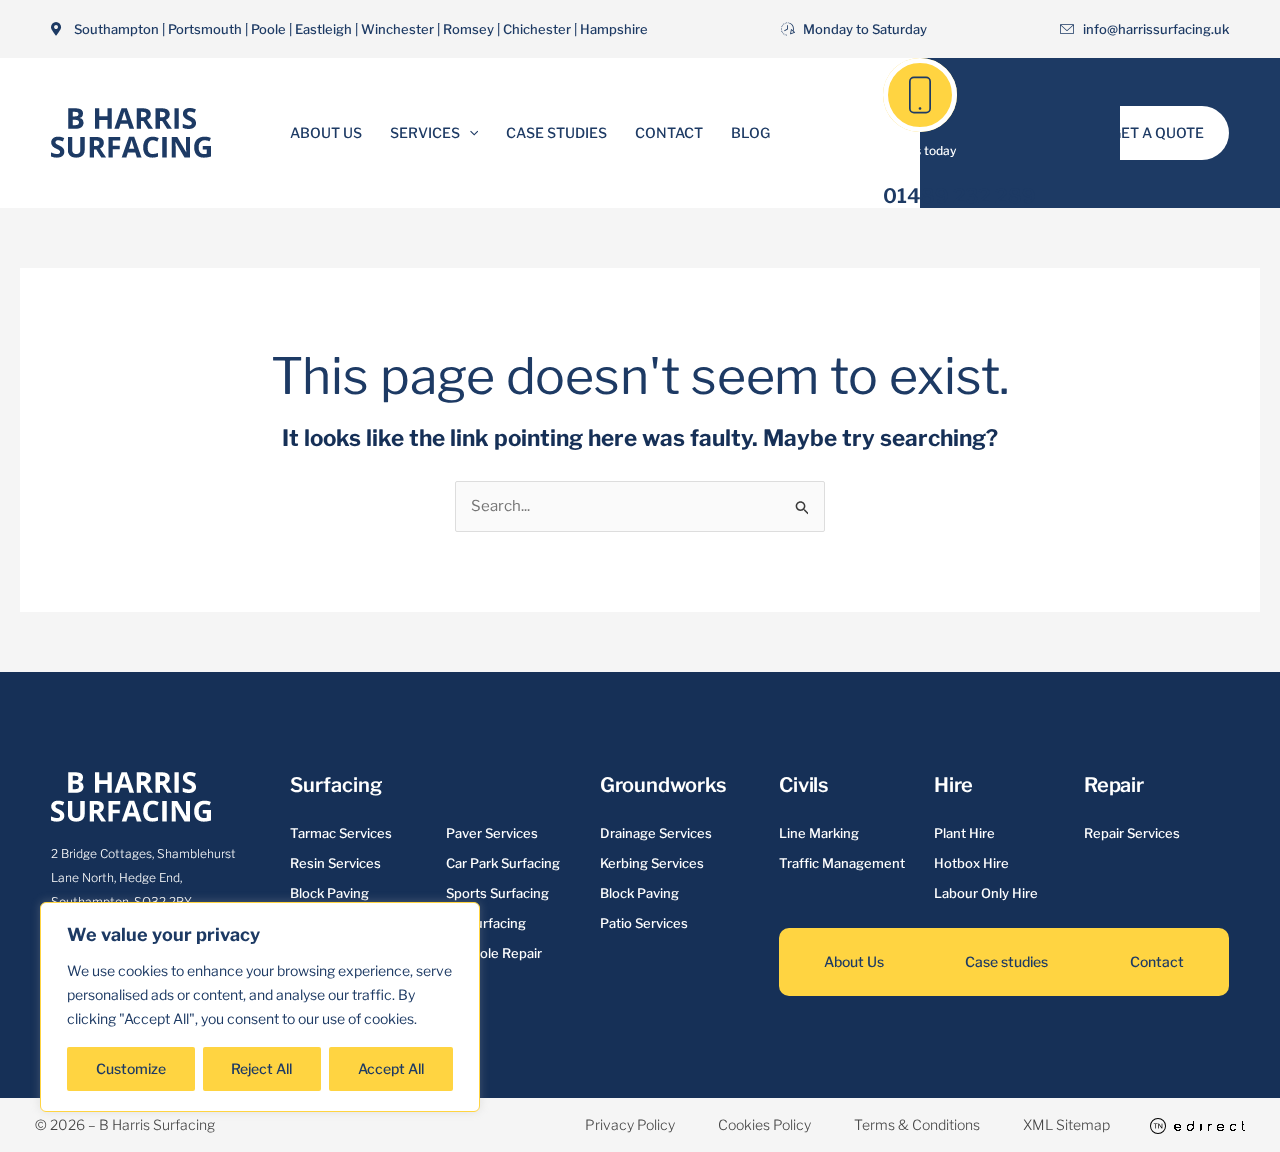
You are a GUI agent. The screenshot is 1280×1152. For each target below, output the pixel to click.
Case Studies (556, 132)
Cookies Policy (764, 1124)
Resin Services (335, 863)
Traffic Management (842, 863)
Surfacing (335, 785)
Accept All (391, 1068)
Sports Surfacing (497, 893)
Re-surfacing (486, 923)
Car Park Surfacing (503, 863)
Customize (131, 1068)
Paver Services (492, 833)
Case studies (1006, 961)
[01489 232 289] (920, 95)
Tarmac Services (341, 833)
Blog (750, 132)
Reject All (261, 1068)
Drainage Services (656, 833)
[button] (469, 133)
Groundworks (663, 785)
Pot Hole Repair (494, 953)
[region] (260, 1007)
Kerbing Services (652, 863)
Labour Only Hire (986, 893)
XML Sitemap (1066, 1124)
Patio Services (644, 923)
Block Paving (329, 893)
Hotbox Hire (971, 863)
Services (425, 132)
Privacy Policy (630, 1124)
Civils (803, 785)
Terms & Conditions (917, 1124)
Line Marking (819, 833)
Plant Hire (964, 833)
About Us (326, 132)
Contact (669, 132)
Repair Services (1132, 833)
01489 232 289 (959, 196)
